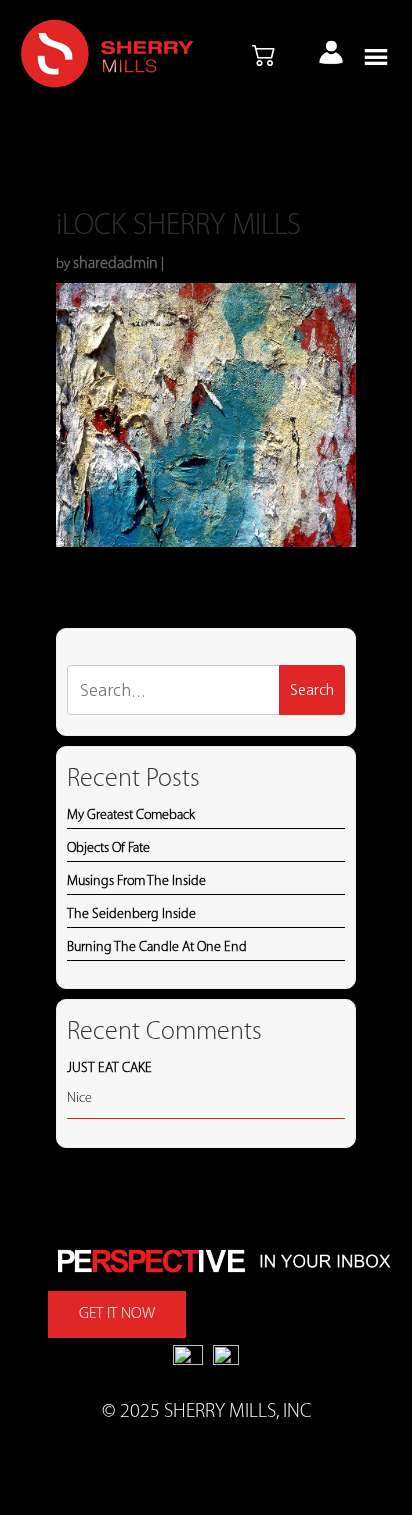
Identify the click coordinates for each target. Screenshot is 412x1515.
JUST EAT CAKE (109, 1068)
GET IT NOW (117, 1314)
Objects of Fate (108, 848)
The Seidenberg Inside (131, 914)
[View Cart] (264, 57)
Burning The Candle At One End (157, 947)
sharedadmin (115, 264)
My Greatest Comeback (131, 815)
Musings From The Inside (136, 881)
